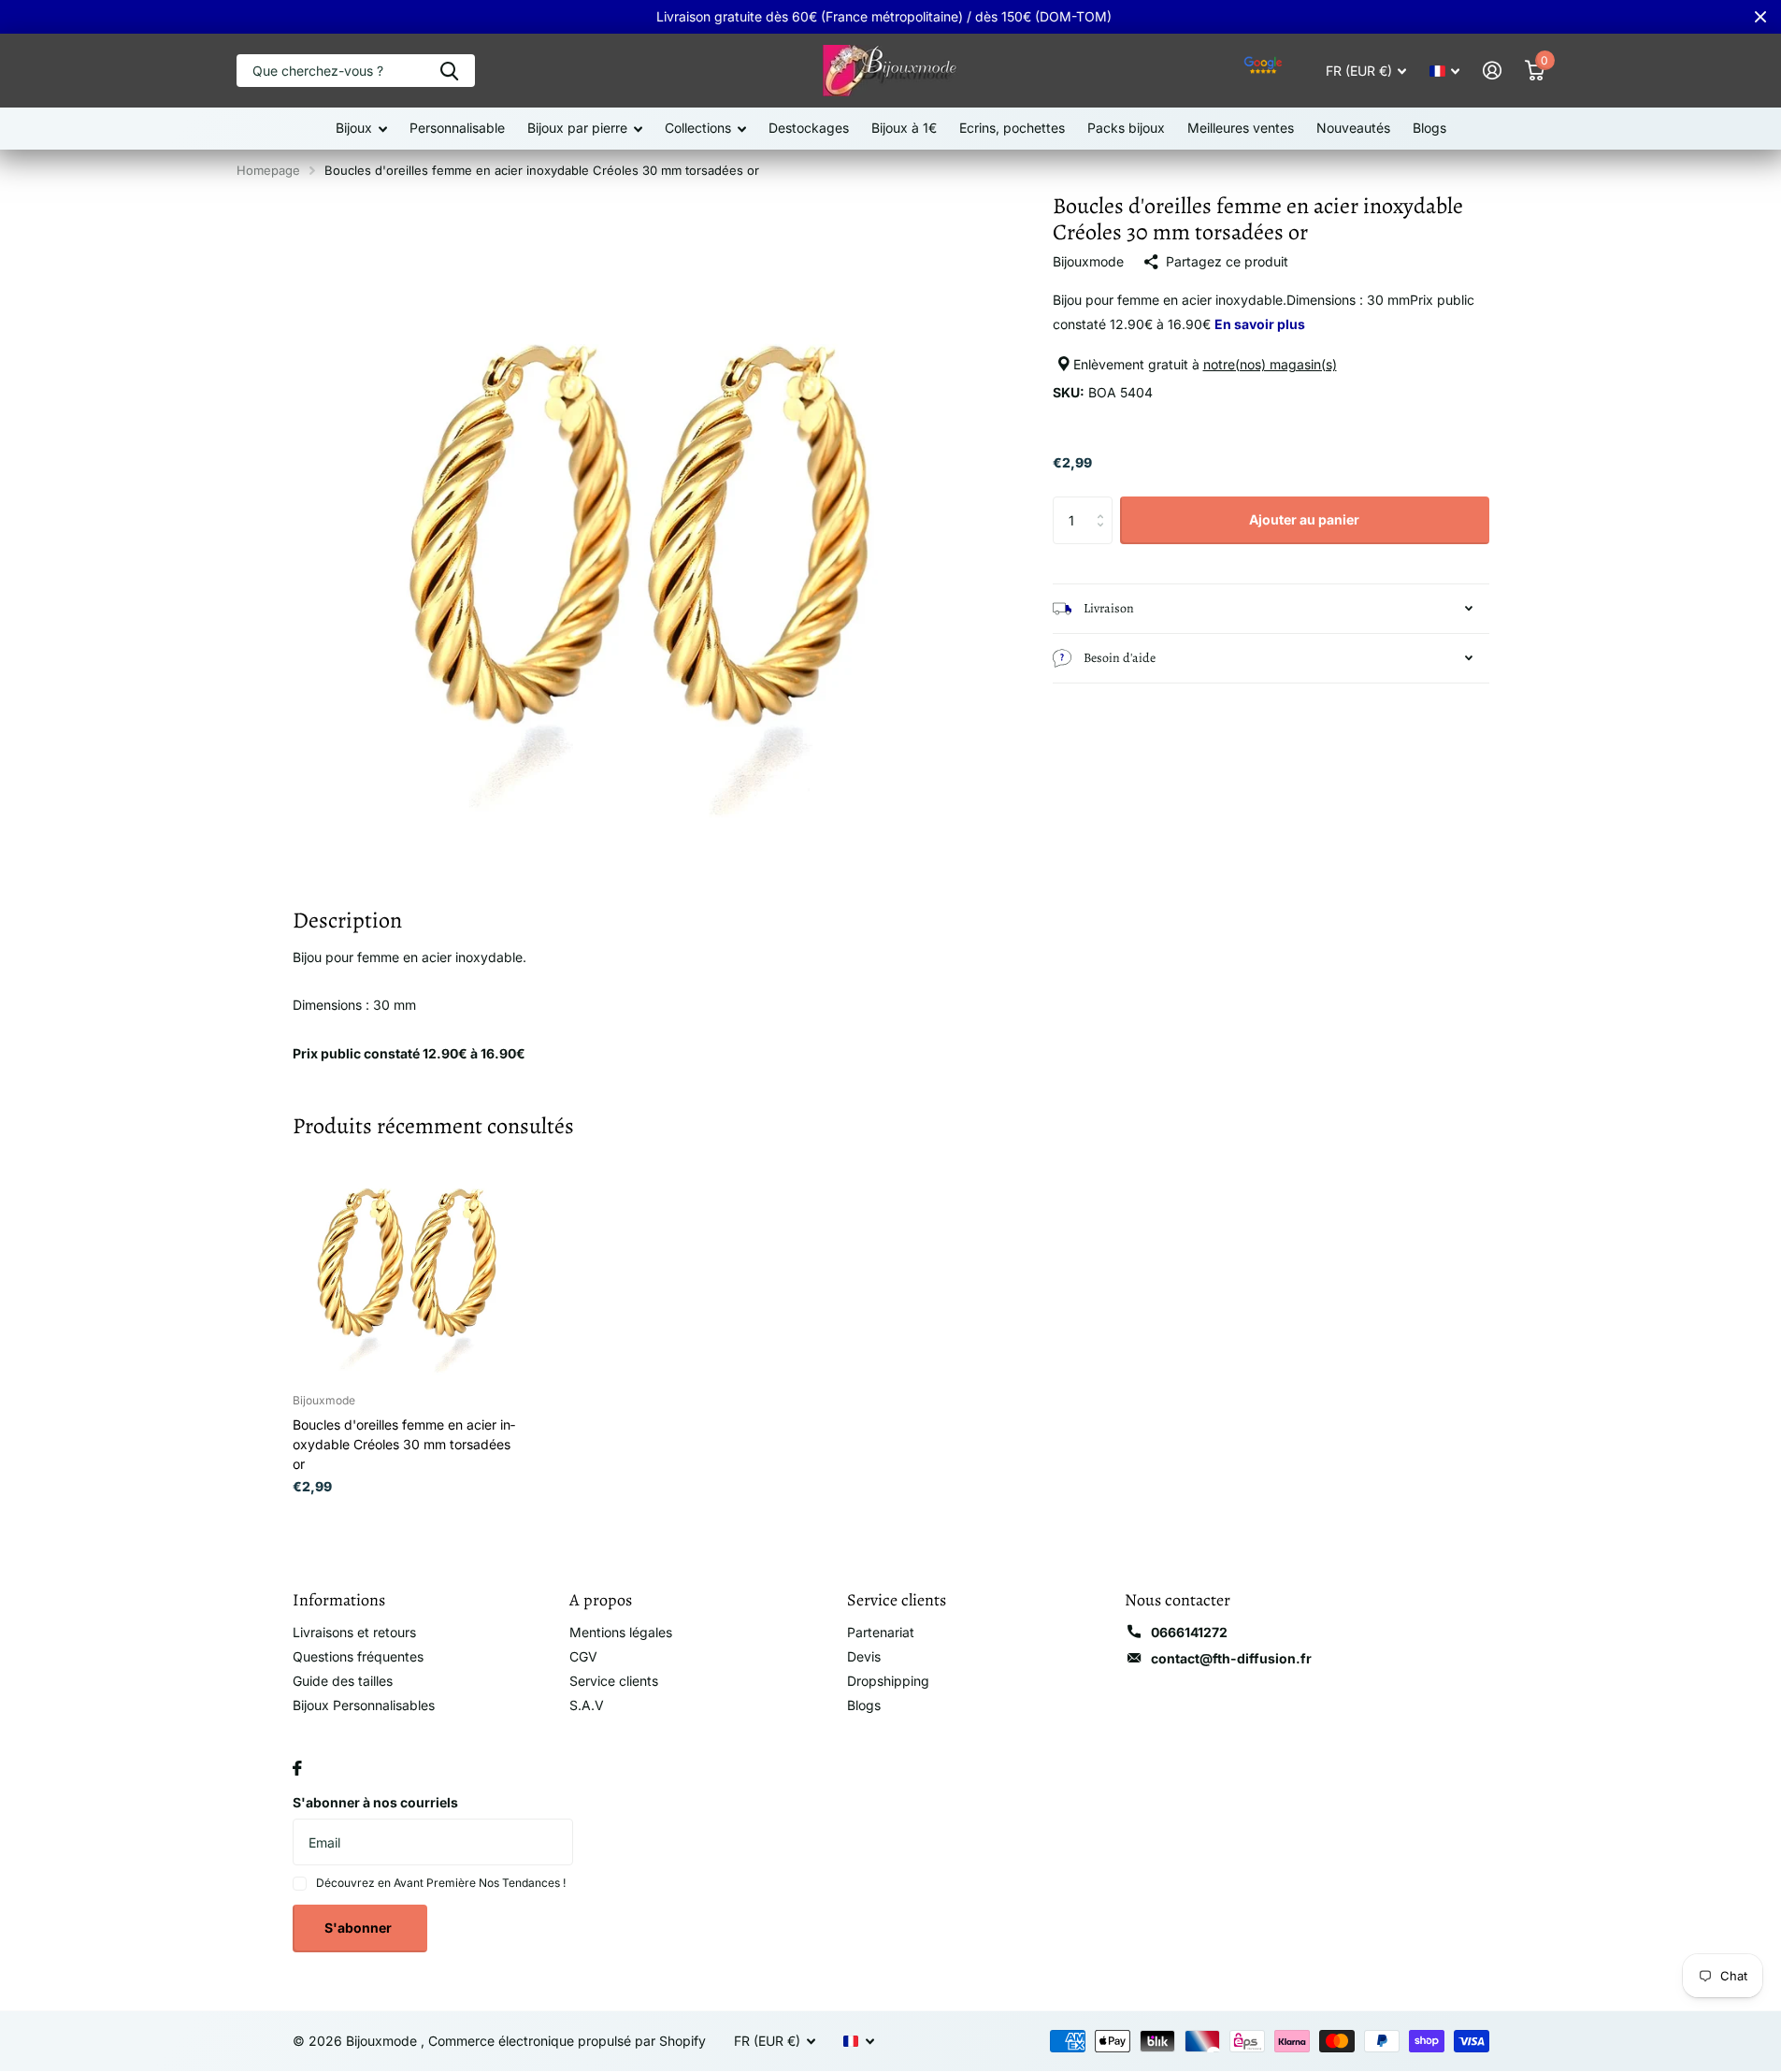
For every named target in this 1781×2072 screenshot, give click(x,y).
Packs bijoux (1126, 128)
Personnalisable (457, 128)
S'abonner (359, 1928)
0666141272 (1189, 1632)
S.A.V (587, 1705)
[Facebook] (297, 1768)
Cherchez (449, 71)
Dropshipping (888, 1681)
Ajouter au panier (1304, 519)
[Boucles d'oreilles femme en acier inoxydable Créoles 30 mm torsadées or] (406, 1264)
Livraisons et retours (354, 1632)
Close (1760, 17)
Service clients (614, 1681)
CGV (583, 1656)
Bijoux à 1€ (904, 128)
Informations (339, 1600)
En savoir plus (1260, 324)
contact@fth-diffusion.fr (1231, 1658)
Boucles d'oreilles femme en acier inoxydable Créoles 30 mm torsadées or (404, 1444)
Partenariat (881, 1632)
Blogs (1429, 128)
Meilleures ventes (1241, 128)
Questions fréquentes (358, 1656)
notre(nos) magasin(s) (1270, 364)
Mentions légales (621, 1632)
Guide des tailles (343, 1681)
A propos (601, 1600)
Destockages (809, 128)
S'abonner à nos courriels (375, 1802)
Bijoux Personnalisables (364, 1705)
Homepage (268, 170)
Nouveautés (1353, 128)
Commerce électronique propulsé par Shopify (567, 2041)
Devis (864, 1656)
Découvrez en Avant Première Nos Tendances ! (441, 1883)
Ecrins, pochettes (1012, 128)
